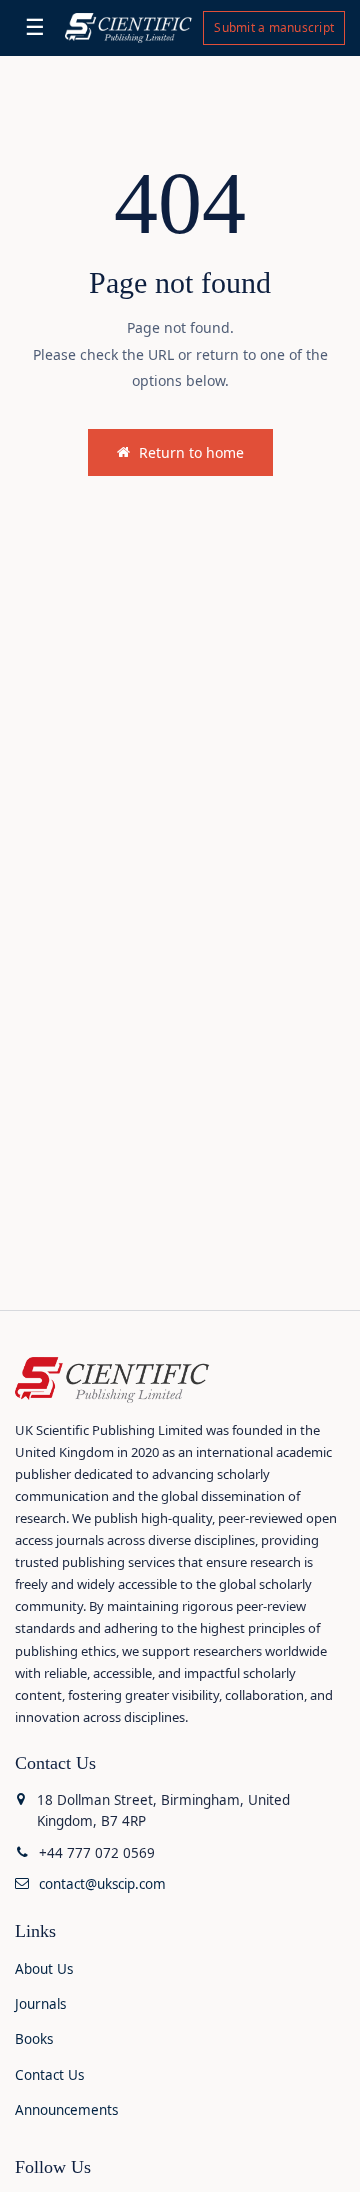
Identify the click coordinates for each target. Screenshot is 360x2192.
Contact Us (49, 2075)
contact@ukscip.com (102, 1884)
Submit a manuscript (274, 27)
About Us (44, 1969)
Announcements (66, 2110)
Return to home (191, 452)
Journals (40, 2004)
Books (34, 2039)
